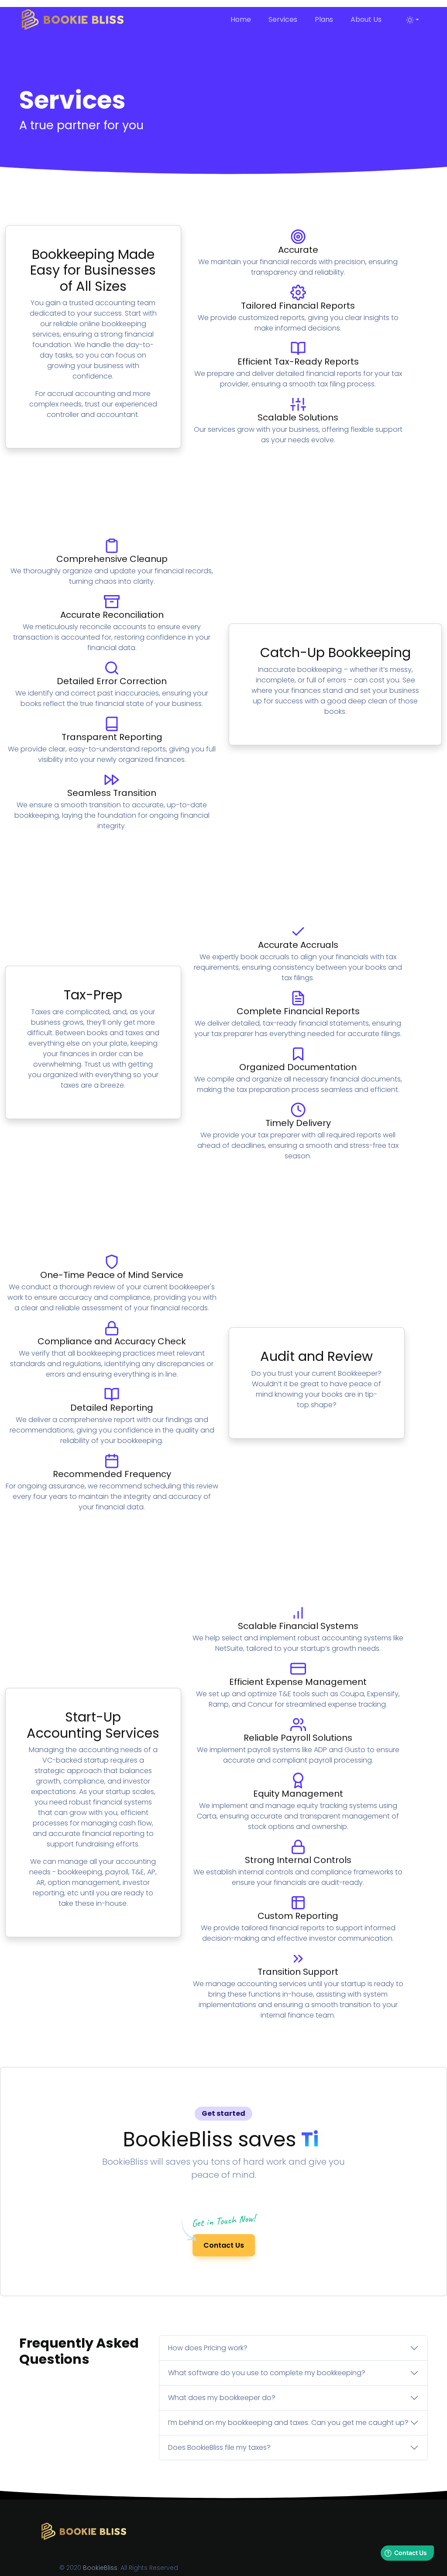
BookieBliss (100, 2568)
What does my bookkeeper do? (222, 2398)
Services (283, 19)
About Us (366, 19)
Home (231, 19)
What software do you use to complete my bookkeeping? (267, 2373)
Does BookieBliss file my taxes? (219, 2447)
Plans (324, 19)
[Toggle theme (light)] (413, 20)
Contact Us (224, 2245)
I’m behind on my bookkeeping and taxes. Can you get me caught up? (288, 2423)
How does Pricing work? (208, 2348)
